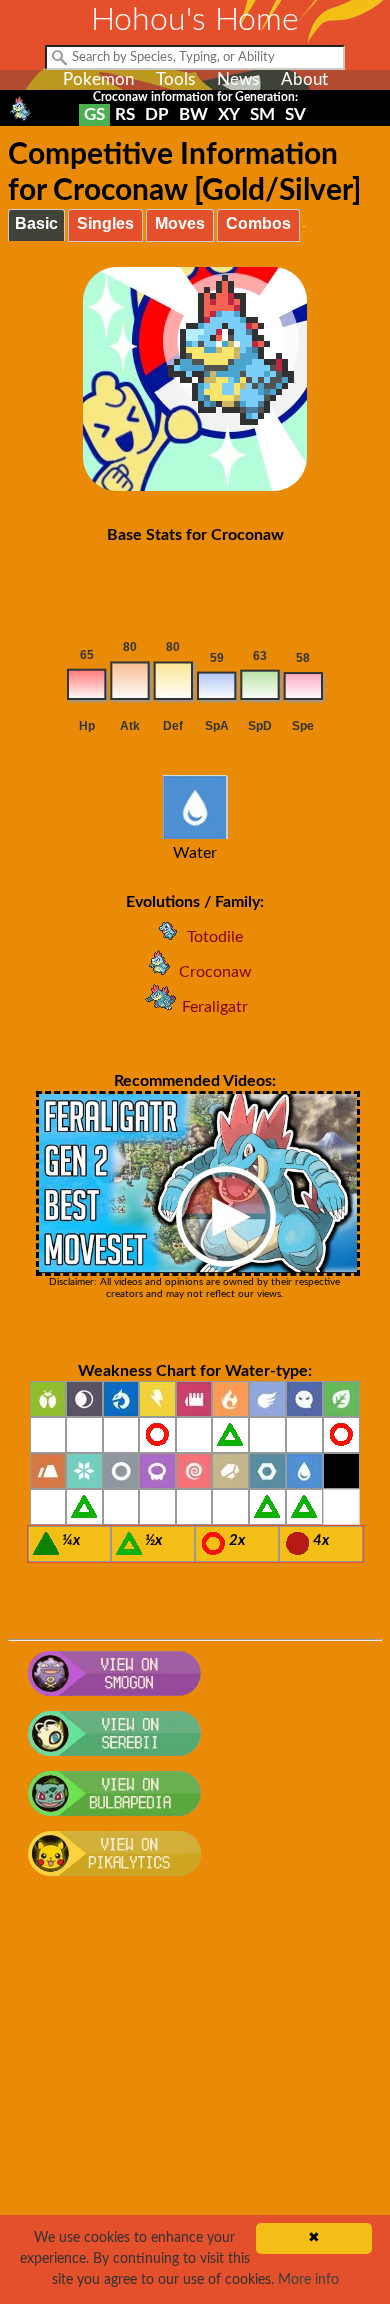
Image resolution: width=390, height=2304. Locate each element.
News (238, 79)
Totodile (215, 937)
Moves (180, 223)
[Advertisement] (195, 2101)
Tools (175, 79)
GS (94, 114)
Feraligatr (215, 1007)
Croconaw (215, 972)
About (304, 79)
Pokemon (98, 79)
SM (262, 114)
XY (229, 114)
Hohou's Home (195, 20)
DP (157, 114)
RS (125, 114)
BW (193, 114)
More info (308, 2280)
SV (295, 114)
